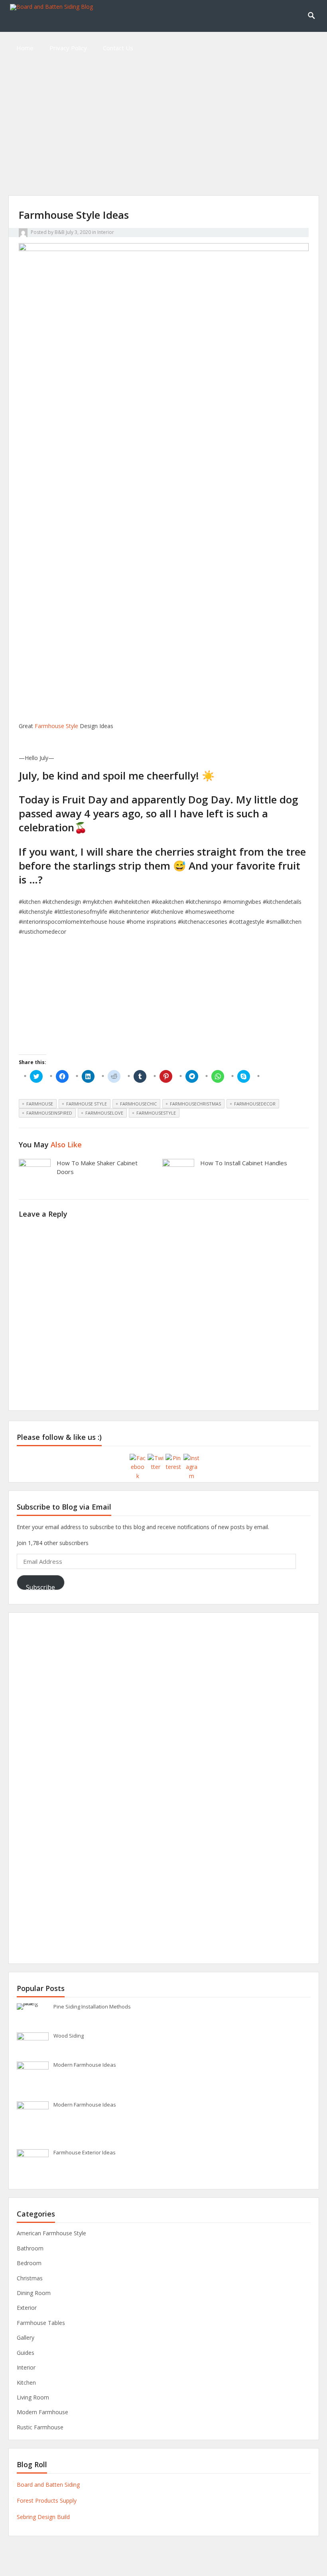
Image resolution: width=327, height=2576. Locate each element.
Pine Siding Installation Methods (92, 2007)
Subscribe (40, 1586)
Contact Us (118, 48)
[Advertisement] (164, 139)
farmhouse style (87, 1104)
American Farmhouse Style (51, 2233)
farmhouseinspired (49, 1113)
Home (25, 48)
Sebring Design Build (43, 2517)
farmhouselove (104, 1113)
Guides (26, 2353)
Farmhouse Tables (41, 2323)
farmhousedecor (255, 1104)
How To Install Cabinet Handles (244, 1163)
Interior (106, 232)
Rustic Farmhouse (40, 2427)
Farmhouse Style (56, 726)
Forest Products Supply (47, 2500)
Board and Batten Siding (48, 2485)
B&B (60, 232)
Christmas (30, 2278)
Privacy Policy (68, 48)
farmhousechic (138, 1104)
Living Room (33, 2397)
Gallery (26, 2337)
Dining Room (34, 2293)
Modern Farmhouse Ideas (85, 2065)
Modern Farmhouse (42, 2412)
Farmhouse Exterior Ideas (85, 2152)
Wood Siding (69, 2036)
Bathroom (30, 2248)
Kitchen (26, 2383)
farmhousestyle (156, 1113)
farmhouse (40, 1104)
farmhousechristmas (195, 1104)
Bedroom (29, 2263)
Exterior (27, 2308)
